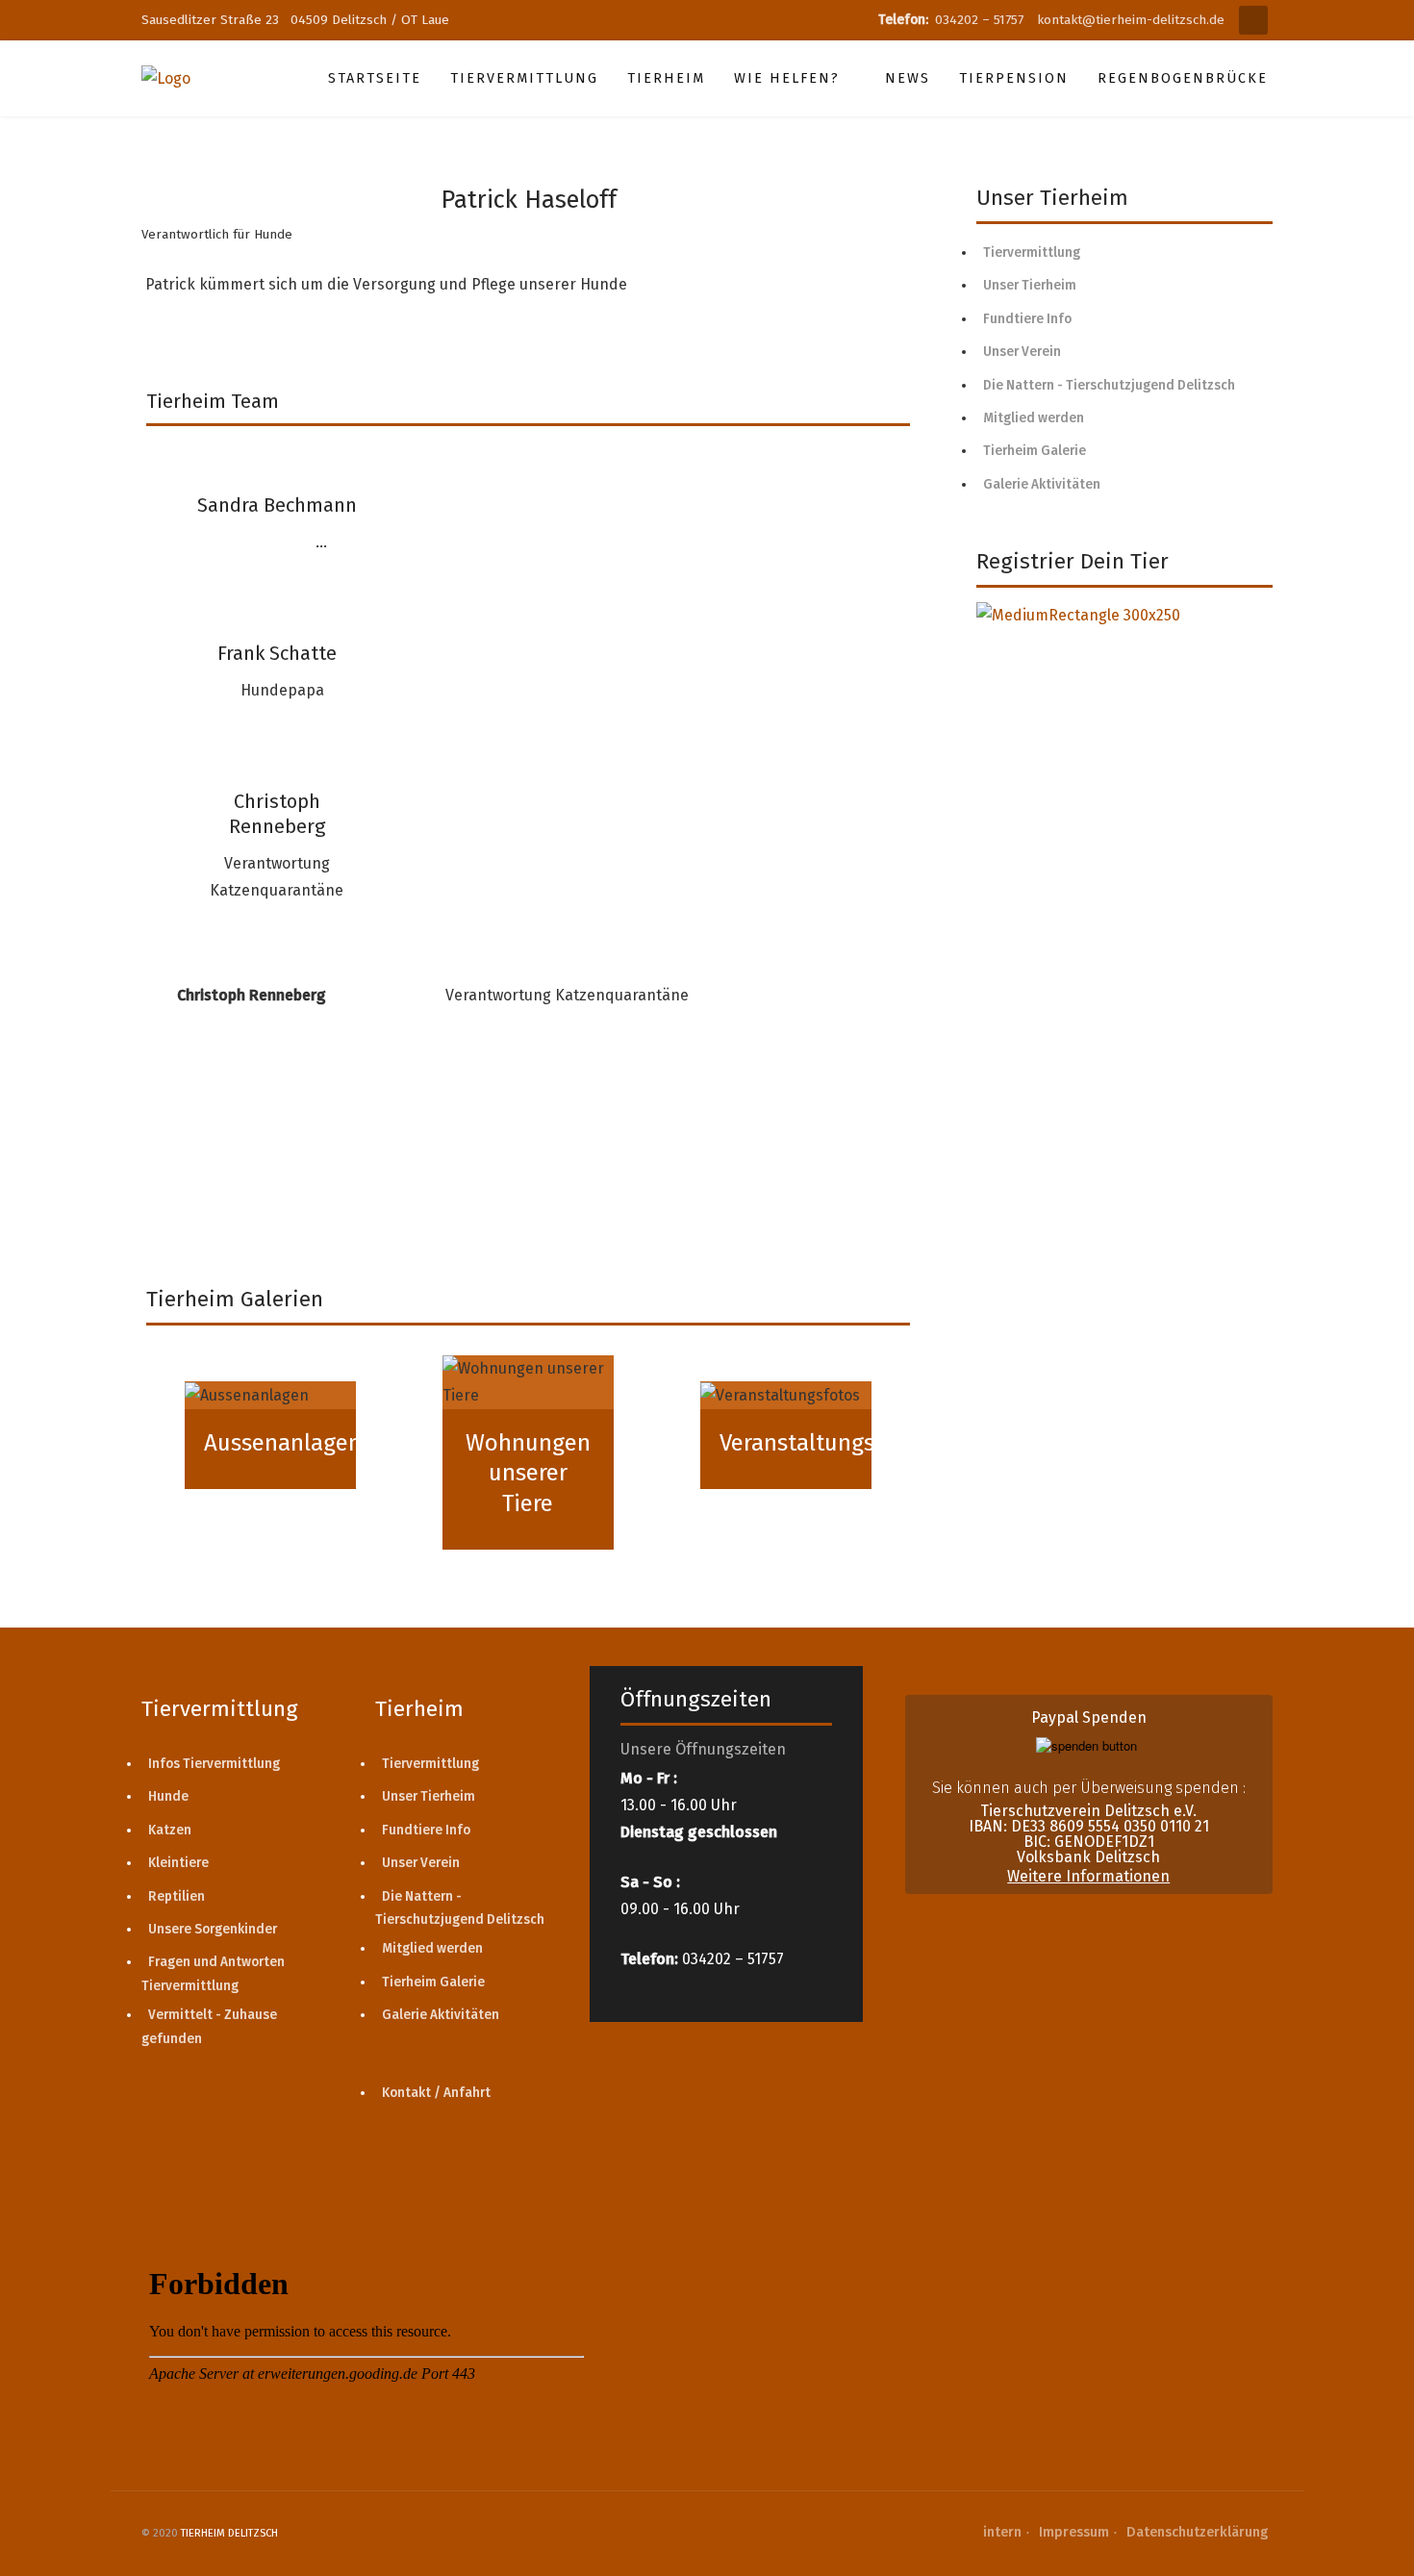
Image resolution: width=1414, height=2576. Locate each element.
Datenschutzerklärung (1197, 2532)
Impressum (1074, 2532)
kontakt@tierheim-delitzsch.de (1131, 20)
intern (1002, 2532)
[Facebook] (1253, 20)
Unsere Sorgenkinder (213, 1929)
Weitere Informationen (1088, 1876)
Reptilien (177, 1896)
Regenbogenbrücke (1183, 78)
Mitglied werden (1034, 418)
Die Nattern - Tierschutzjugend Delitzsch (1109, 385)
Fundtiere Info (1027, 319)
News (908, 78)
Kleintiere (178, 1863)
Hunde (168, 1796)
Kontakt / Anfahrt (436, 2093)
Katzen (170, 1830)
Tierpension (1014, 78)
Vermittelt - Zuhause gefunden (209, 2026)
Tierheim (666, 78)
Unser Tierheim (1030, 285)
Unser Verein (1022, 352)
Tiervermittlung (524, 78)
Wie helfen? (787, 78)
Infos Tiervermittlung (214, 1764)
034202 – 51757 (981, 20)
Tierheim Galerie (1035, 451)
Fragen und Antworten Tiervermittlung (213, 1973)
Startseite (375, 78)
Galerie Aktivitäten (1042, 484)
